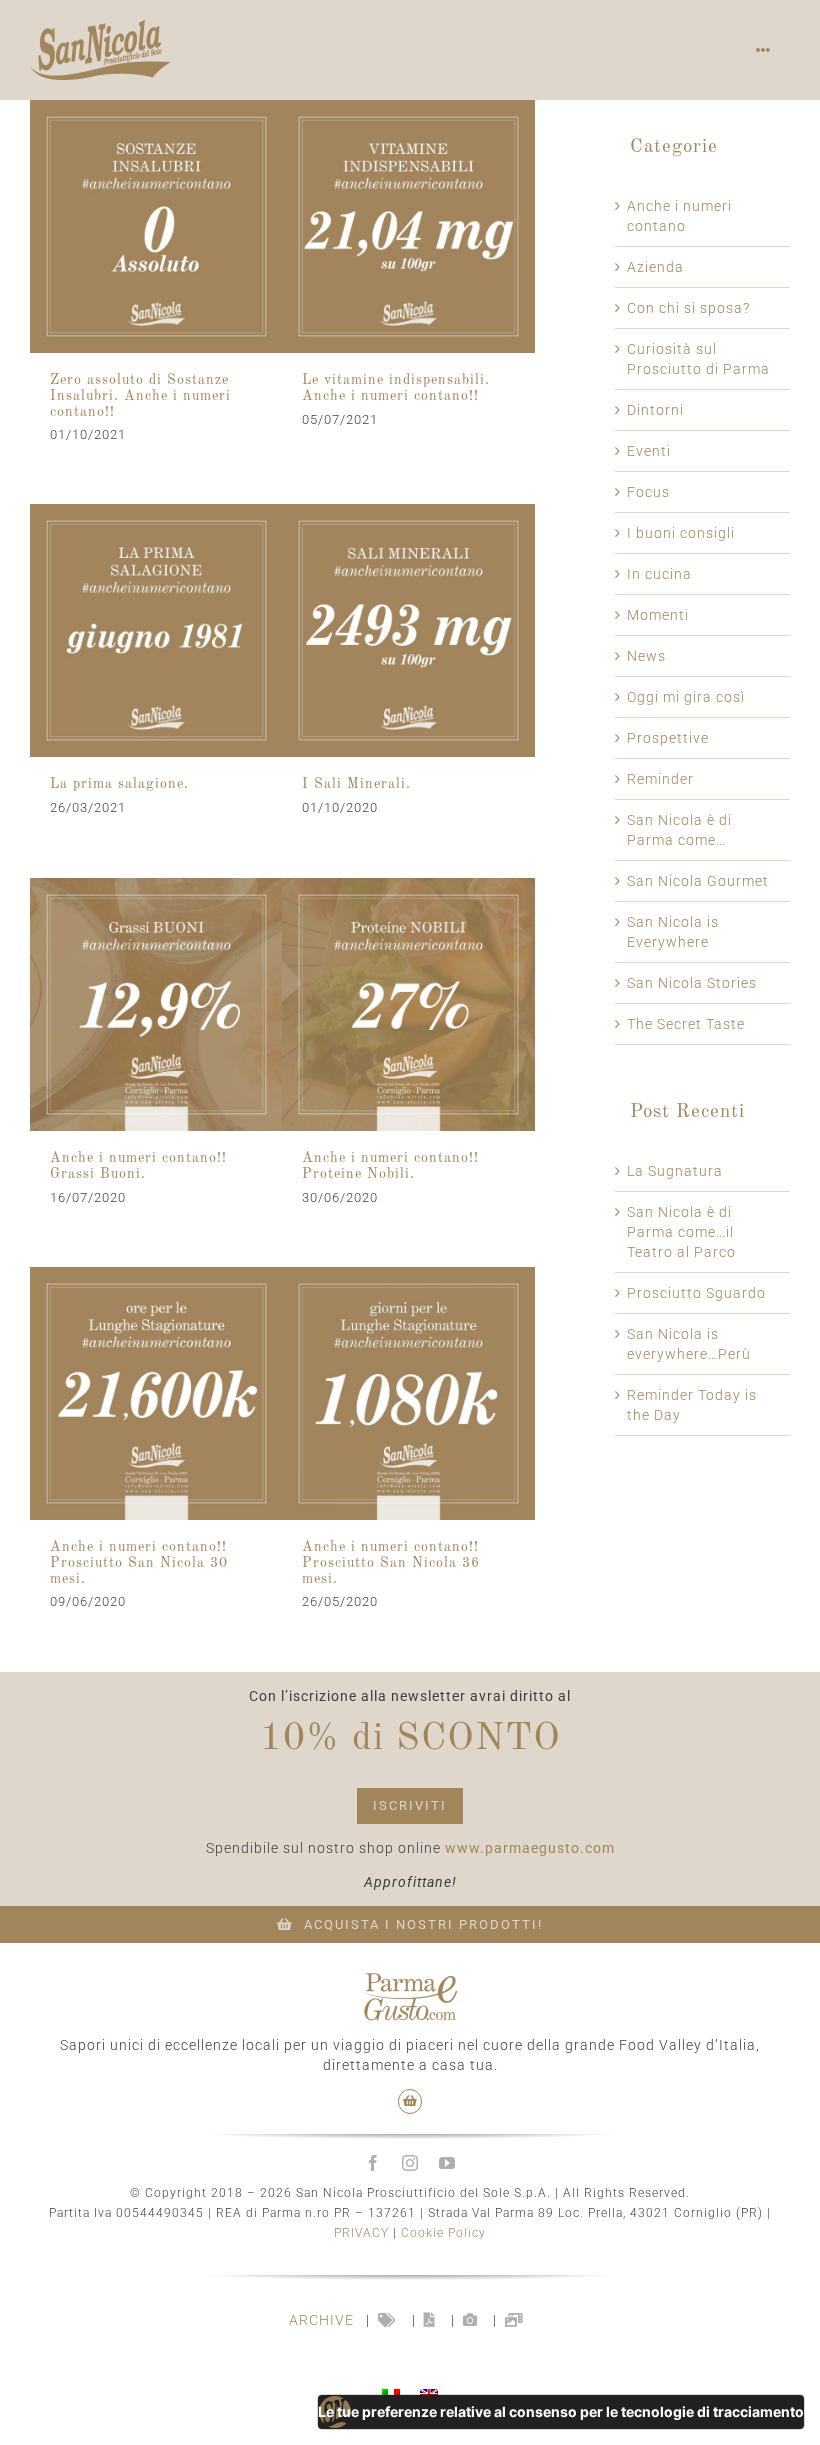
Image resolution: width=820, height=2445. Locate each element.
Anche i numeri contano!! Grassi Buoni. (138, 1166)
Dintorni (655, 410)
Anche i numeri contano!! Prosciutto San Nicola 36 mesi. (391, 1563)
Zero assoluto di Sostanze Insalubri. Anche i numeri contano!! (140, 396)
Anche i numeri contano (679, 216)
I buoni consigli (681, 533)
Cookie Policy (443, 2233)
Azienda (655, 267)
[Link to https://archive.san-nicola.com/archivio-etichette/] (387, 2320)
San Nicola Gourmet (698, 881)
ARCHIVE (321, 2320)
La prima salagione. (119, 784)
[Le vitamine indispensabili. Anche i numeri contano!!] (408, 226)
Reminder (660, 779)
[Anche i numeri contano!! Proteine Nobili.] (408, 1004)
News (646, 656)
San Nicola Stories (692, 983)
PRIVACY (361, 2233)
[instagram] (410, 2163)
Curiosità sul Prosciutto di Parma (698, 359)
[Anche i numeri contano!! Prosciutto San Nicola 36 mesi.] (408, 1393)
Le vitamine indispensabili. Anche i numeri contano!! (396, 388)
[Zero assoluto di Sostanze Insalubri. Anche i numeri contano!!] (156, 226)
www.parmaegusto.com (530, 1848)
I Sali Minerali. (356, 784)
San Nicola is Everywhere (673, 932)
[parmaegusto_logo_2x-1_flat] (410, 1980)
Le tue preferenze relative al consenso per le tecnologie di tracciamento (561, 2411)
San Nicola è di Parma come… (679, 830)
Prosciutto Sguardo (696, 1293)
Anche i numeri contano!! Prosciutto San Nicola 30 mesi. (139, 1563)
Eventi (649, 451)
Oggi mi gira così (686, 697)
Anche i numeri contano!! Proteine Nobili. (390, 1166)
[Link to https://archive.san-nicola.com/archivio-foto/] (470, 2320)
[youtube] (447, 2163)
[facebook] (373, 2163)
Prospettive (668, 738)
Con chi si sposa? (688, 308)
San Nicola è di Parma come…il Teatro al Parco (681, 1232)
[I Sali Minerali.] (408, 630)
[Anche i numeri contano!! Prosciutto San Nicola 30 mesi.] (156, 1393)
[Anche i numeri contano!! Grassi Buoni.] (156, 1004)
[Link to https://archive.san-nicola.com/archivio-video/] (514, 2320)
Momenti (658, 615)
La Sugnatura (675, 1171)
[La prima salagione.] (156, 630)
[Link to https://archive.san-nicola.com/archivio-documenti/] (430, 2320)
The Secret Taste (686, 1024)
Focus (648, 492)
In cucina (659, 574)
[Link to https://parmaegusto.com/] (410, 2101)
